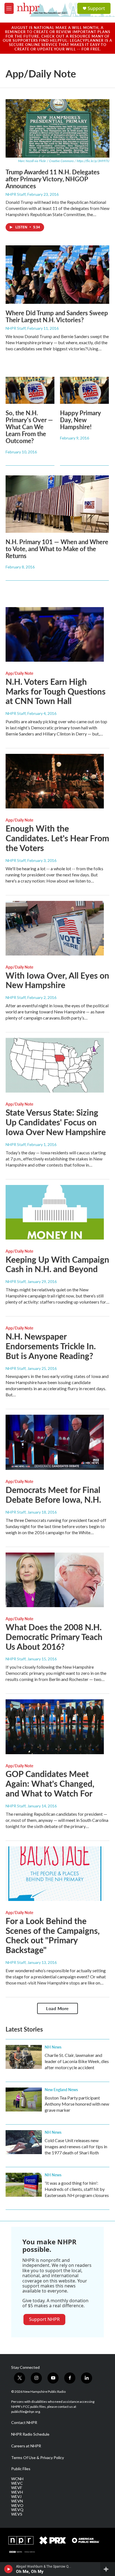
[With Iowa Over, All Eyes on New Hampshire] (55, 928)
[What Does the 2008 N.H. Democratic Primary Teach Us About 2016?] (55, 1580)
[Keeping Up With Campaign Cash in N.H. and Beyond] (55, 1212)
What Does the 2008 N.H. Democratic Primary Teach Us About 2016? (54, 1637)
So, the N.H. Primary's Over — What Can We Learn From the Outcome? (29, 427)
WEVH (17, 2492)
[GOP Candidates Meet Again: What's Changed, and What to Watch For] (55, 1727)
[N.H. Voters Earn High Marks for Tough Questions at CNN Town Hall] (55, 634)
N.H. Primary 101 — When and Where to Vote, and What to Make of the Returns (57, 549)
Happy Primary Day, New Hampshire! (80, 420)
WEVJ (16, 2497)
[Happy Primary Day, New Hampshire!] (84, 390)
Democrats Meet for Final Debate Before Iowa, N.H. (53, 1494)
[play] (9, 2569)
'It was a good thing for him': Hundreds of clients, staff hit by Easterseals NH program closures (77, 2189)
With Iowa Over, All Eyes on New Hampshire (57, 980)
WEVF (17, 2488)
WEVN (17, 2501)
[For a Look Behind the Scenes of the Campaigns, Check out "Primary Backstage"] (55, 1874)
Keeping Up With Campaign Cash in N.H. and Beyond (57, 1264)
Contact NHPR (24, 2423)
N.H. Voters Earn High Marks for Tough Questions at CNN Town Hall (56, 691)
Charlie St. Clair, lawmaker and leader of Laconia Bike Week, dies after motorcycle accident (77, 2061)
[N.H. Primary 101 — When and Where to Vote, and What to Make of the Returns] (57, 504)
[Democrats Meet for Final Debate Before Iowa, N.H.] (55, 1442)
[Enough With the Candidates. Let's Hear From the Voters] (55, 781)
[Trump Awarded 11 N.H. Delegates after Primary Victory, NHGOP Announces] (57, 128)
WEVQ (17, 2510)
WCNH (17, 2479)
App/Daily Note (19, 673)
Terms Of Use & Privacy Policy (38, 2458)
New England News (61, 2089)
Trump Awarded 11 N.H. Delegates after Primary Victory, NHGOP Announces (53, 179)
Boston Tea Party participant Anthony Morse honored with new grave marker (77, 2104)
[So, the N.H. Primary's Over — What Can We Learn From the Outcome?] (30, 390)
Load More (57, 2008)
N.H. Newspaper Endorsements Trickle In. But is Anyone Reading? (51, 1346)
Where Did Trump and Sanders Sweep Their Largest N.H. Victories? (57, 316)
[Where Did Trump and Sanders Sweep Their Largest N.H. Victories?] (57, 274)
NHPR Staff (16, 194)
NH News (53, 2047)
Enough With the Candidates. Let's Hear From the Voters (57, 838)
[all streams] (108, 2569)
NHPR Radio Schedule (30, 2434)
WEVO (17, 2506)
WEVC (17, 2483)
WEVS (17, 2514)
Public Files (21, 2469)
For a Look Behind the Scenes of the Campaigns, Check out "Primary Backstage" (53, 1935)
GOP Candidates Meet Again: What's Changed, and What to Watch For (50, 1783)
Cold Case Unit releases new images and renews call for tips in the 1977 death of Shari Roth (76, 2146)
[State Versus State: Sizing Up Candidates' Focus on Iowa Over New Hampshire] (55, 1065)
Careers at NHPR (26, 2446)
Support (96, 8)
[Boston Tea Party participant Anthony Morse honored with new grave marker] (24, 2100)
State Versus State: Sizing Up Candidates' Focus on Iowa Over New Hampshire (56, 1122)
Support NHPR (44, 2319)
